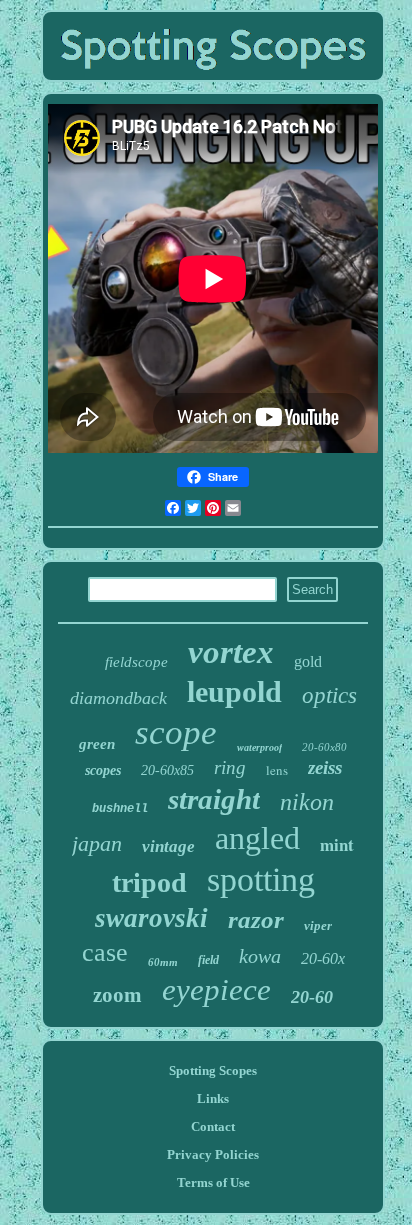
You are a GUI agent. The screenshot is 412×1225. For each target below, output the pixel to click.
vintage (168, 846)
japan (97, 843)
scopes (103, 770)
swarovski (151, 918)
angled (257, 838)
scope (176, 732)
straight (214, 799)
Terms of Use (213, 1182)
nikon (307, 802)
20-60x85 (167, 770)
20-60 (312, 997)
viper (318, 925)
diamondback (118, 698)
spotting (261, 879)
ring (230, 767)
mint (337, 844)
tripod (149, 882)
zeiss (325, 767)
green (97, 744)
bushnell (120, 809)
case (105, 952)
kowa (260, 956)
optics (329, 695)
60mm (163, 962)
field (208, 960)
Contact (213, 1126)
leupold (234, 691)
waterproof (259, 747)
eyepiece (216, 989)
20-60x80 (324, 747)
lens (277, 770)
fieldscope (136, 662)
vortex (231, 652)
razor (256, 919)
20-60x (323, 958)
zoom (117, 995)
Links (213, 1098)
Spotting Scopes (213, 1070)
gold (308, 661)
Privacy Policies (213, 1154)
